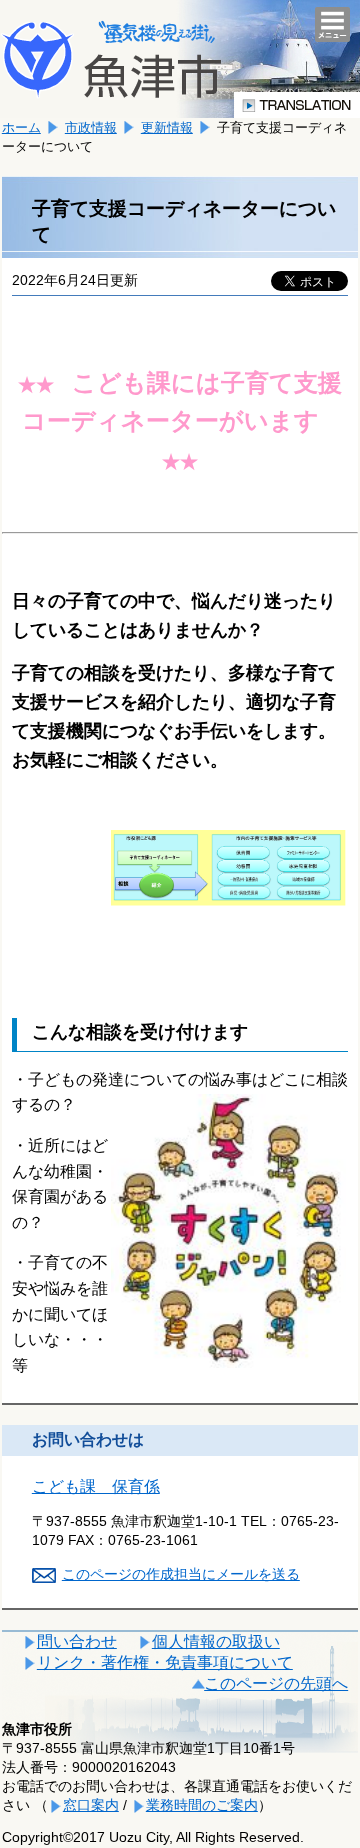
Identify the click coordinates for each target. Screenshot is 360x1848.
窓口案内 (91, 1805)
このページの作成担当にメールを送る (181, 1574)
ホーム (21, 127)
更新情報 (167, 127)
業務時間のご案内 (202, 1805)
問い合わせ (77, 1641)
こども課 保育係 (96, 1486)
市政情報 (91, 127)
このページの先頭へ (276, 1683)
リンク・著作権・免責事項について (165, 1662)
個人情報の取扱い (216, 1641)
